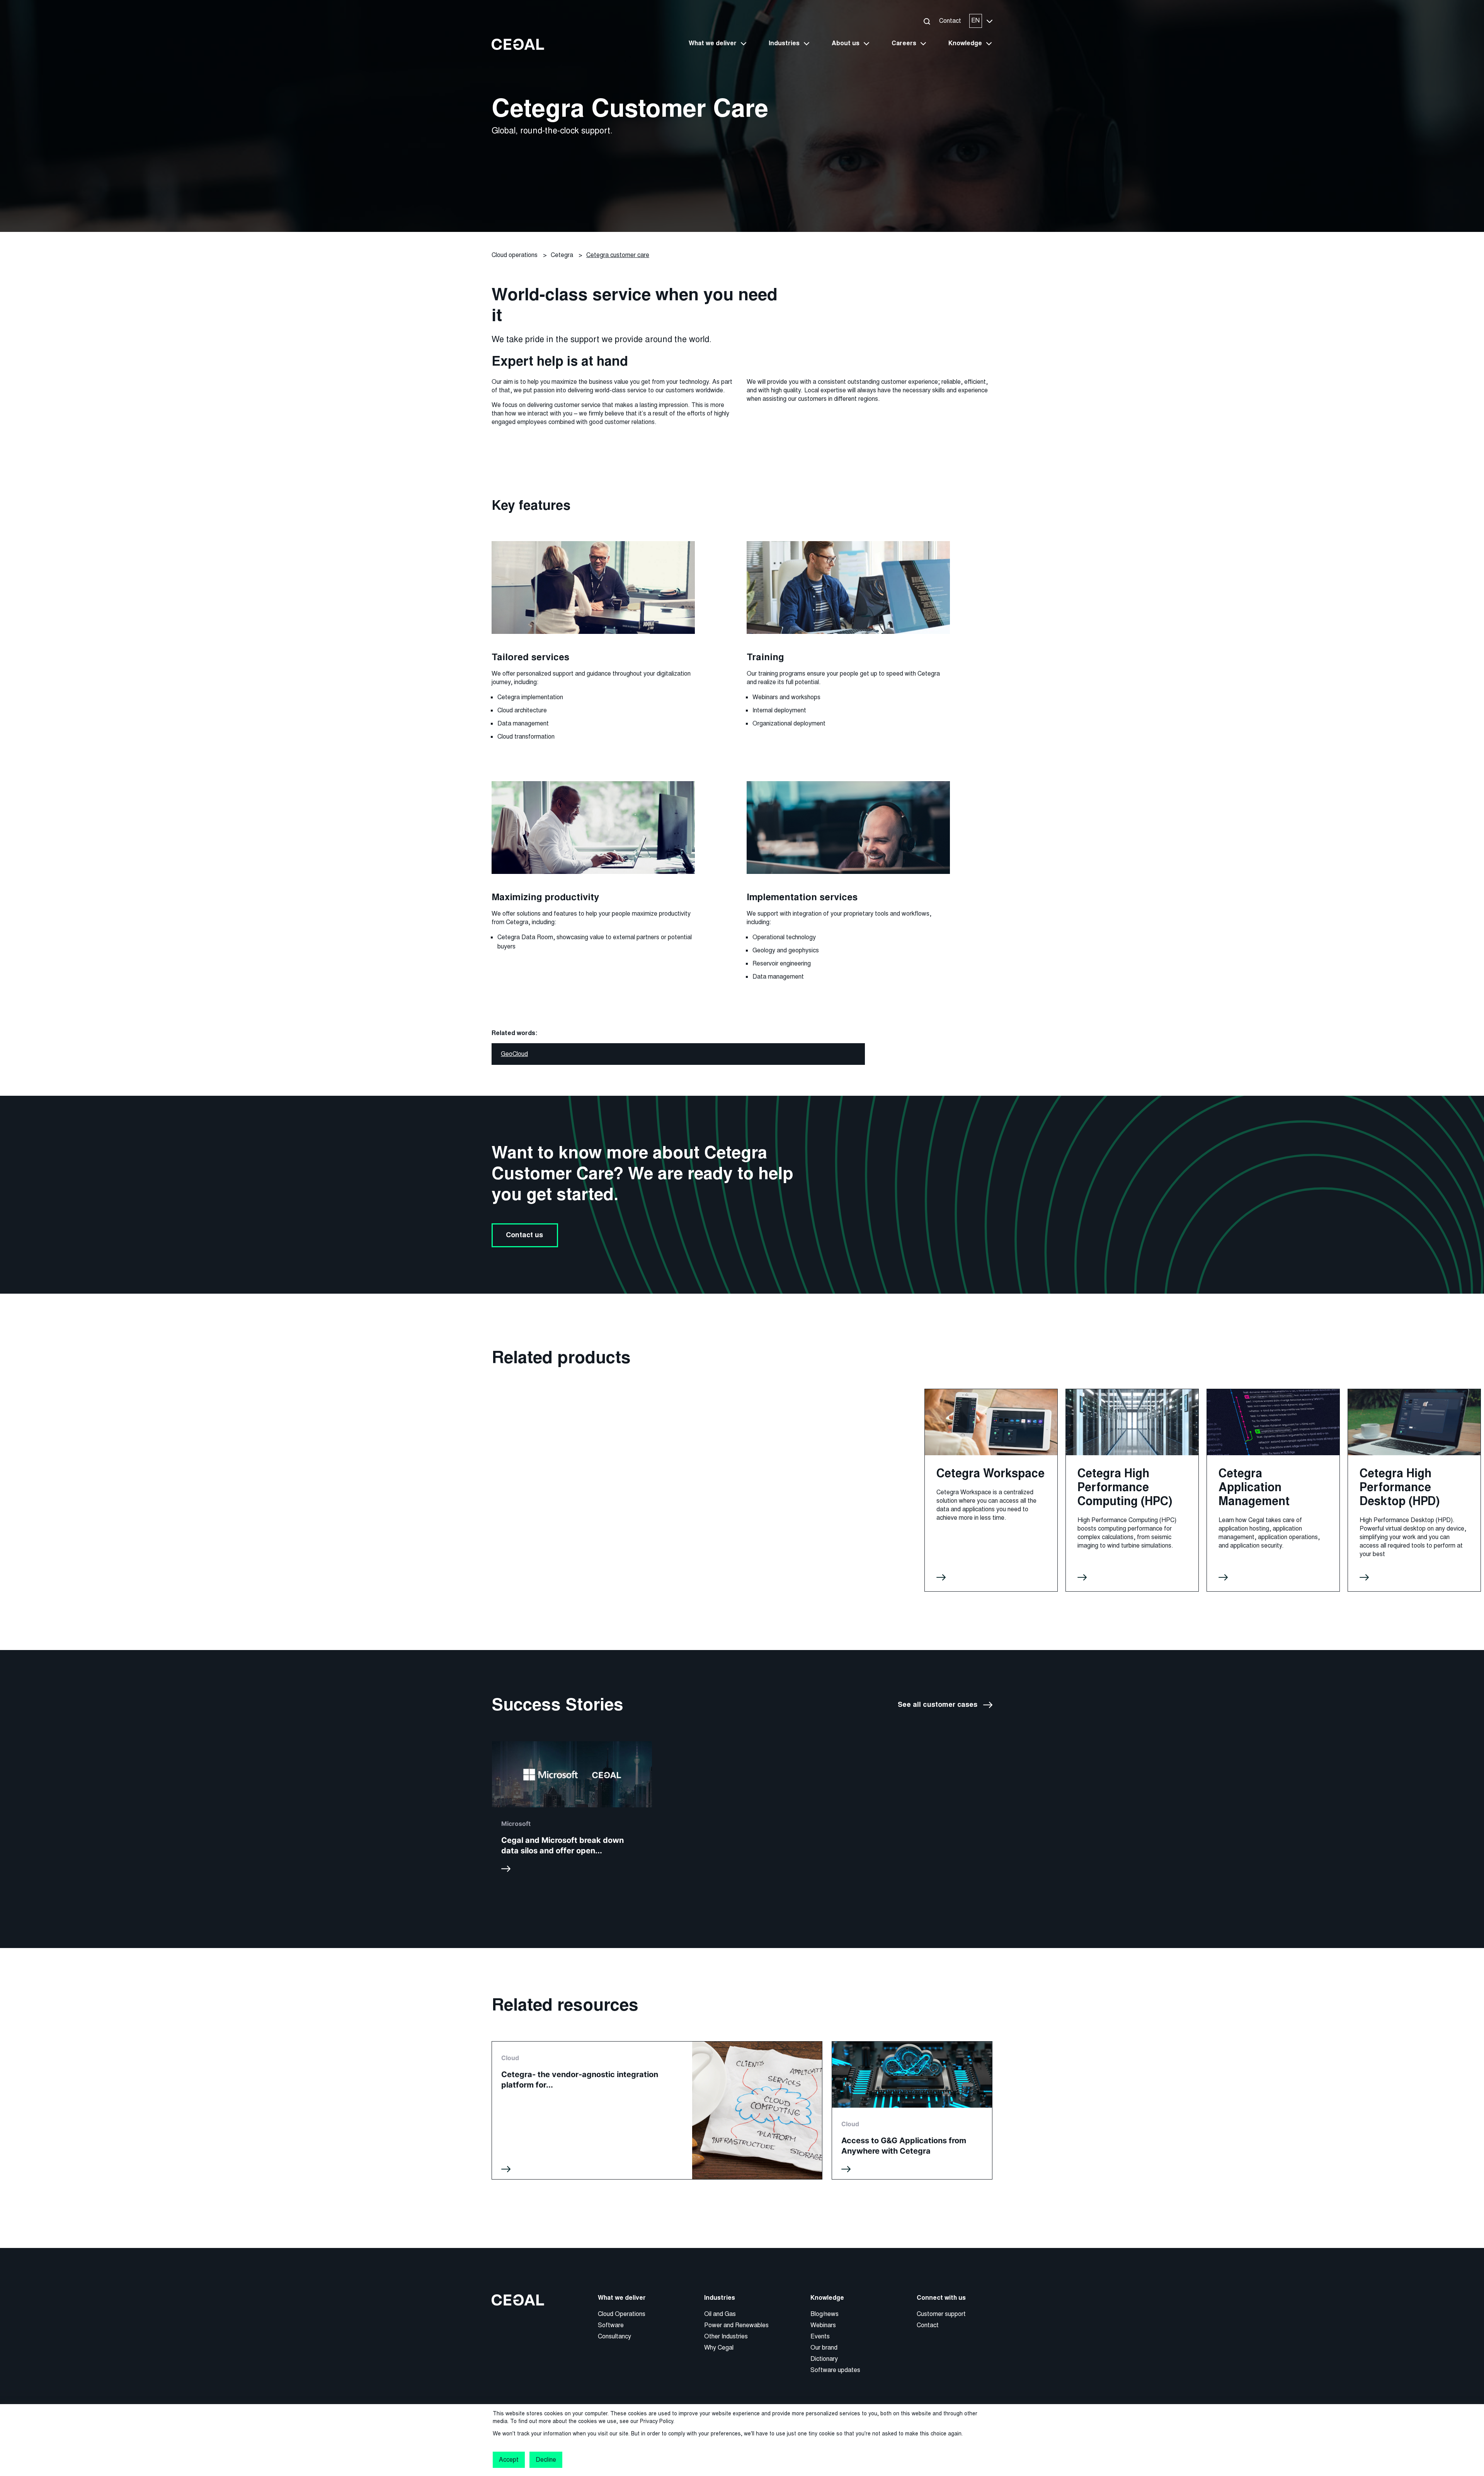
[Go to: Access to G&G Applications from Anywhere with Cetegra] (912, 2110)
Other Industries (726, 2336)
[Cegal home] (518, 44)
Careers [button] (904, 43)
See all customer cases (938, 1705)
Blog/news (825, 2314)
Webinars (823, 2325)
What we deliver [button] (713, 43)
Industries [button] (784, 43)
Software (611, 2325)
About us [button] (846, 43)
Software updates (835, 2370)
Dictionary (824, 2359)
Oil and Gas (720, 2314)
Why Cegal (719, 2347)
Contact (950, 21)
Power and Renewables (736, 2325)
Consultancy (614, 2336)
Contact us (525, 1235)
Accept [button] (509, 2460)
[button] (927, 21)
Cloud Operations (622, 2314)
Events (820, 2336)
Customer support (941, 2314)
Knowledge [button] (965, 43)
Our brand (824, 2347)
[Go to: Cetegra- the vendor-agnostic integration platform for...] (657, 2110)
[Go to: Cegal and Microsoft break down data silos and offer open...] (572, 1810)
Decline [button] (546, 2460)
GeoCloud (514, 1054)
